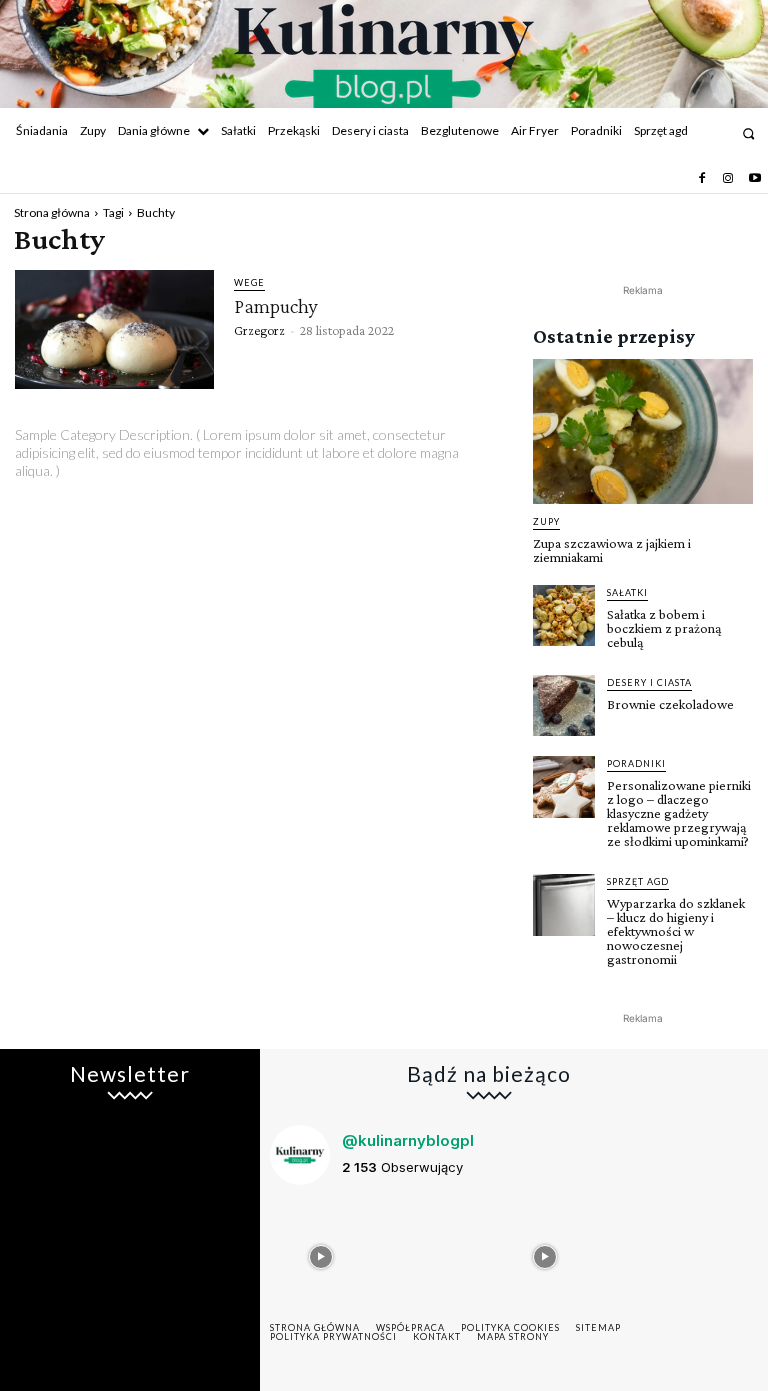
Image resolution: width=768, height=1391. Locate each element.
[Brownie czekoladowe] (564, 706)
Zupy (546, 521)
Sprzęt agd (638, 881)
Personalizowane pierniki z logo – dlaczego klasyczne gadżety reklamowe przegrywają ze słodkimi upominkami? (679, 813)
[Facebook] (702, 179)
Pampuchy (276, 306)
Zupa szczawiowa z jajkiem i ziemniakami (612, 550)
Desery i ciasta (649, 682)
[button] (748, 133)
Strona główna (52, 212)
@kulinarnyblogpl (408, 1140)
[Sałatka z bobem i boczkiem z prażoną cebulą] (564, 616)
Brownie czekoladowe (670, 704)
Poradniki (636, 763)
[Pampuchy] (114, 330)
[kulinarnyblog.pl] (384, 56)
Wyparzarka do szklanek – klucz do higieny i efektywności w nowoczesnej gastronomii (676, 931)
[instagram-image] (321, 1252)
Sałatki (627, 592)
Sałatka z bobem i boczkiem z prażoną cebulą (664, 628)
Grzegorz (259, 330)
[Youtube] (755, 179)
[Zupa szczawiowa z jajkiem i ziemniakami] (643, 431)
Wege (249, 282)
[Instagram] (728, 179)
